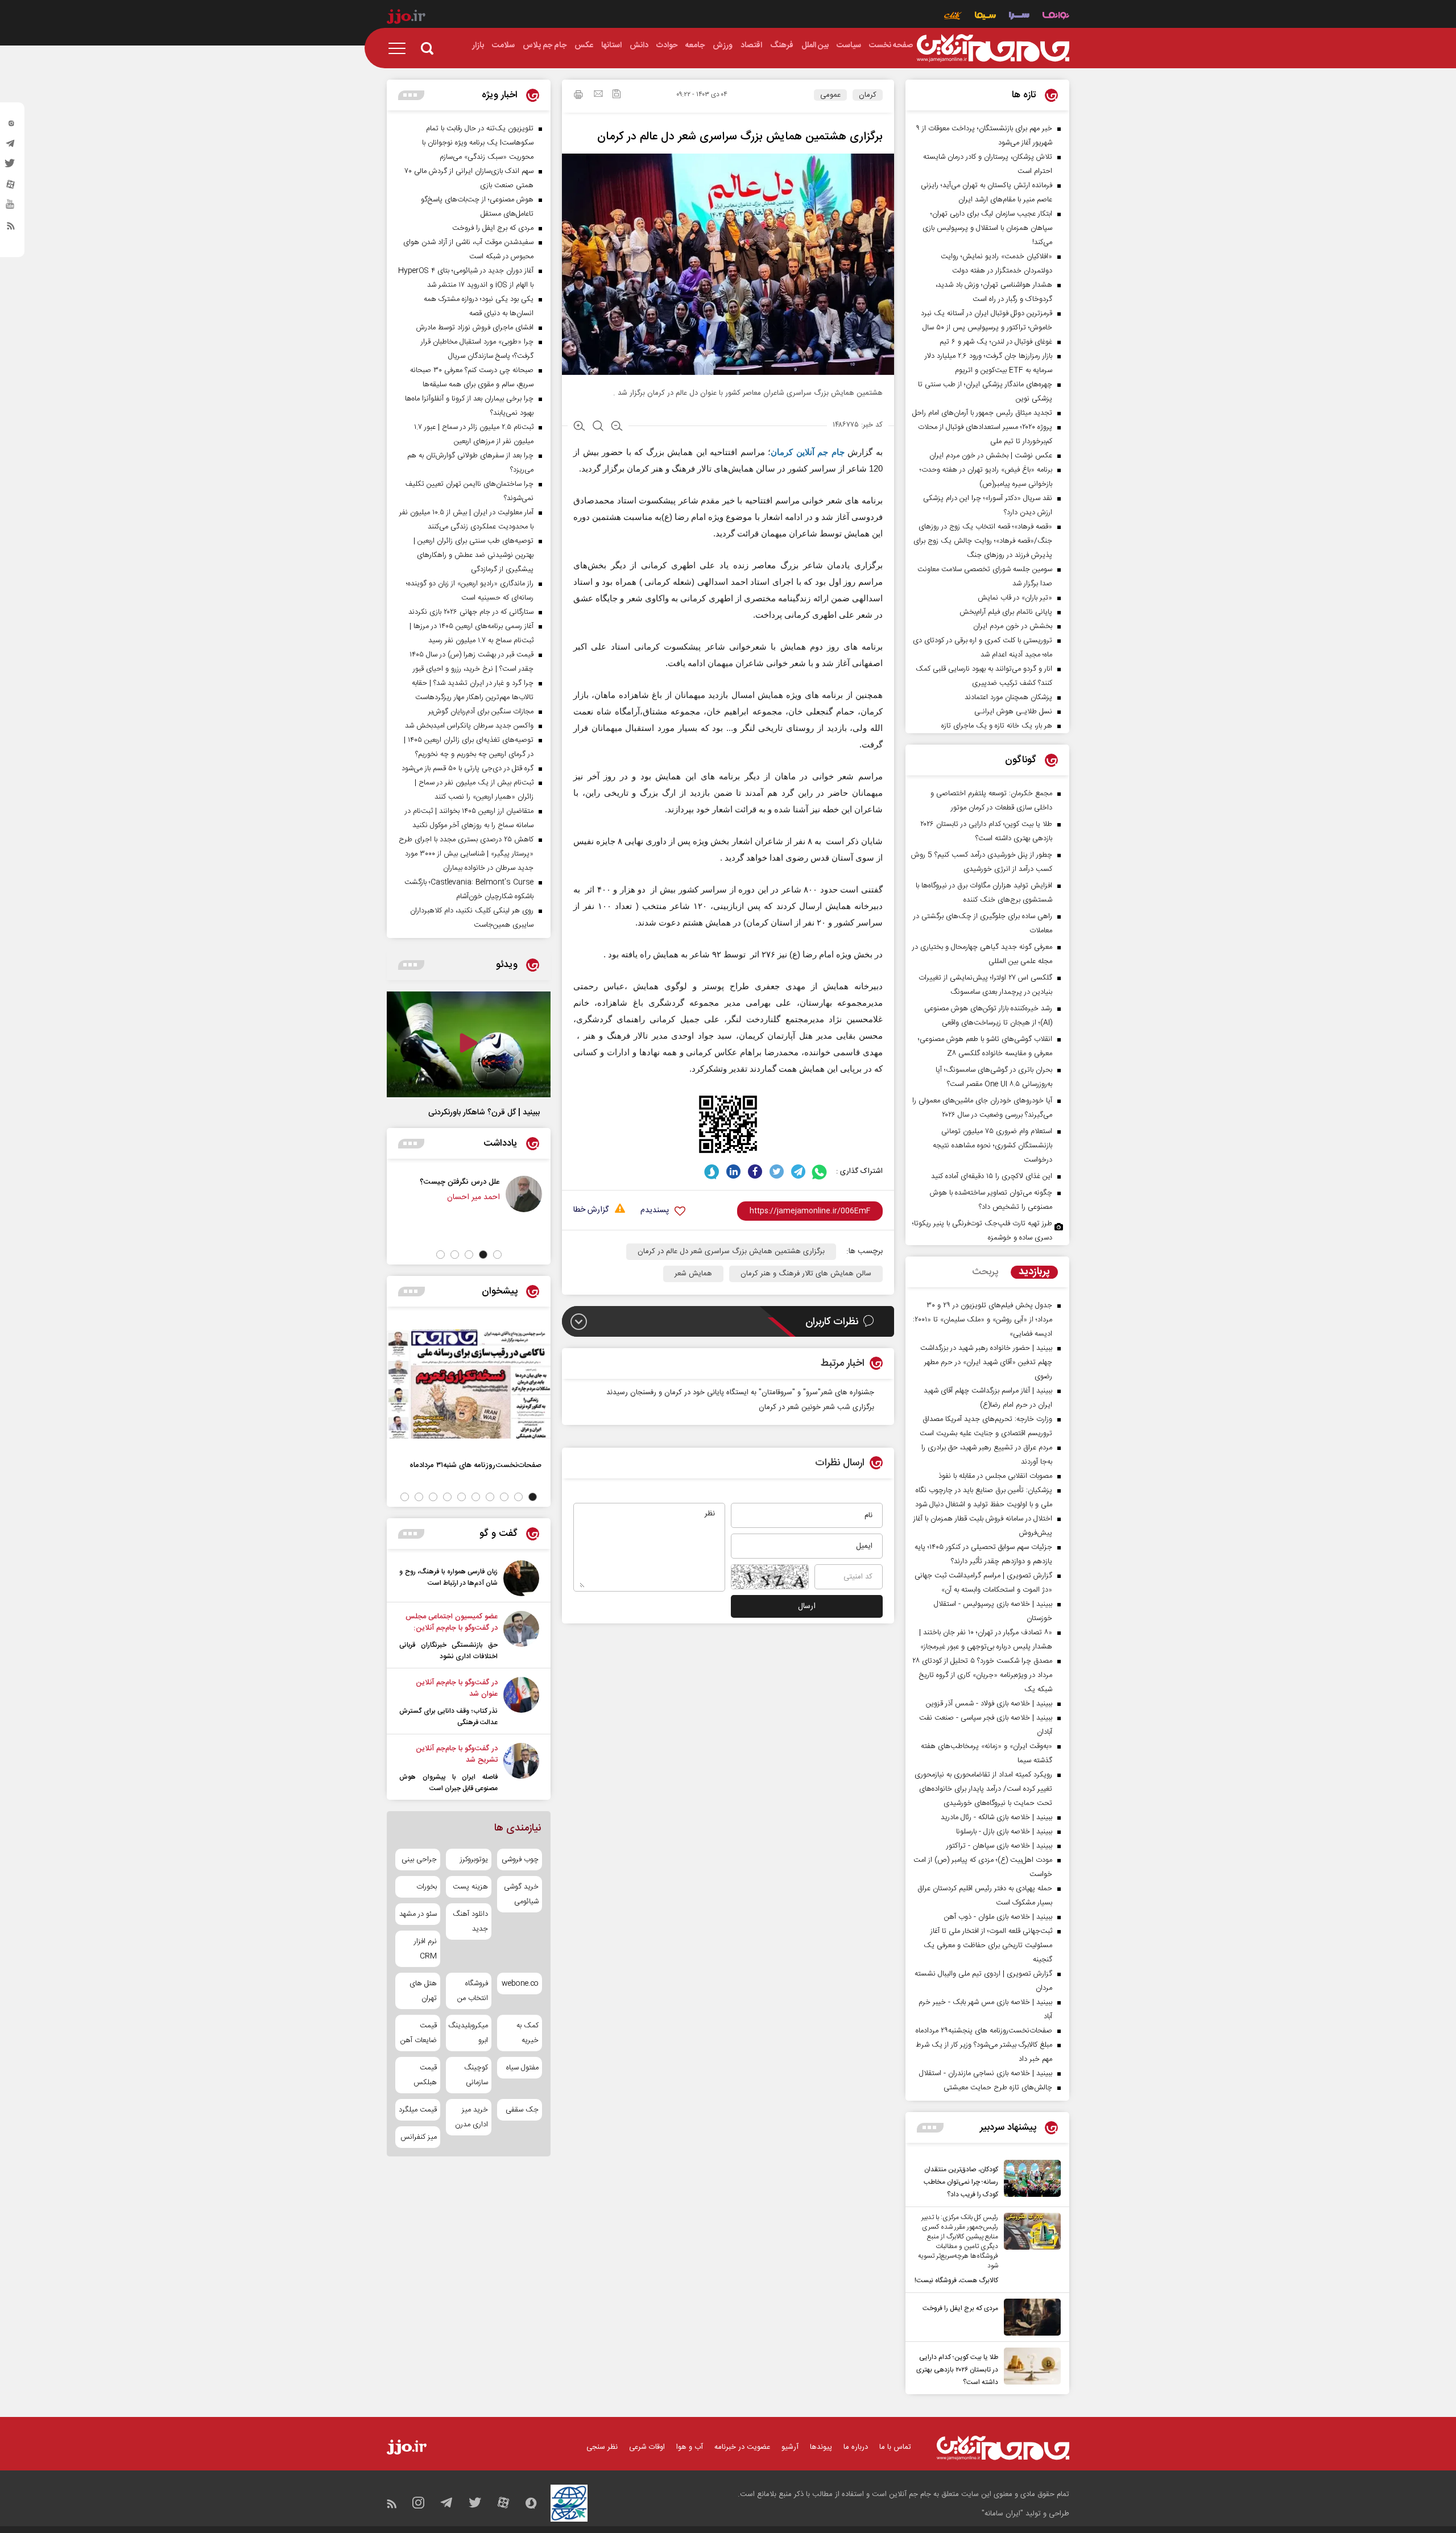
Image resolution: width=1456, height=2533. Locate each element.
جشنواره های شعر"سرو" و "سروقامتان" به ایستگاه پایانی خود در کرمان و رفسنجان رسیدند (740, 1392)
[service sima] (985, 17)
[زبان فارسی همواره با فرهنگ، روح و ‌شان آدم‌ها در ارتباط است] (521, 1578)
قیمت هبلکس (425, 2075)
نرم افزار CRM (425, 1949)
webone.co (520, 1984)
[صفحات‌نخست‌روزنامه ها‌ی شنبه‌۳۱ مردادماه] (469, 1384)
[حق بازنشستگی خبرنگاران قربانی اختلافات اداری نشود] (521, 1637)
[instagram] (11, 126)
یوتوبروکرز (474, 1860)
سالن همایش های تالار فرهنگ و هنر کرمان (806, 1274)
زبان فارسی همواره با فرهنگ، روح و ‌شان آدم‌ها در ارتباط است (448, 1577)
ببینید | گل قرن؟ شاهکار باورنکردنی (484, 1113)
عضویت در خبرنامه (742, 2447)
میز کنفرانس (419, 2137)
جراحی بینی (419, 1860)
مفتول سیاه (522, 2068)
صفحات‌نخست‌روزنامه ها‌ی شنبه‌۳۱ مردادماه (475, 1465)
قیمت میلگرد (418, 2110)
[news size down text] (617, 427)
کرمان (868, 95)
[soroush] (712, 1172)
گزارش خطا (591, 1210)
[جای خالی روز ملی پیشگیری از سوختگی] (456, 1194)
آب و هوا (690, 2447)
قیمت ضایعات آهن (419, 2033)
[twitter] (11, 167)
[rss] (11, 228)
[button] (497, 1255)
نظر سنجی (602, 2447)
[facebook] (755, 1172)
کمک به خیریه (528, 2033)
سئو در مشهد (418, 1914)
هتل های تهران (423, 1991)
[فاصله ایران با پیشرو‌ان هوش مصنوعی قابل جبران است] (521, 1768)
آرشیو (790, 2447)
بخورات (427, 1887)
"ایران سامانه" (1002, 2514)
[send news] (598, 95)
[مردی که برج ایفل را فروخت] (1029, 2317)
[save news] (617, 95)
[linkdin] (733, 1172)
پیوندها (821, 2447)
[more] (930, 2128)
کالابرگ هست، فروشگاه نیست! (956, 2280)
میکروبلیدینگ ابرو (468, 2033)
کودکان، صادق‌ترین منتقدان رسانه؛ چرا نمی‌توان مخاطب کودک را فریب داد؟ (961, 2182)
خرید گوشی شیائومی (521, 1894)
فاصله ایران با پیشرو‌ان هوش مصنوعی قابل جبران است (448, 1783)
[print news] (578, 96)
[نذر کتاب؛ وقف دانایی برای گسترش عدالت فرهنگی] (521, 1703)
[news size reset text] (598, 427)
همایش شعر (693, 1274)
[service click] (953, 17)
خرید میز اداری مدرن (471, 2117)
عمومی (830, 95)
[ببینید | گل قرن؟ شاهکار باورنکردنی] (469, 1044)
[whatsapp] (820, 1172)
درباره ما (856, 2447)
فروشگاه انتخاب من (472, 1991)
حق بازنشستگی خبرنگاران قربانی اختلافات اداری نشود (448, 1651)
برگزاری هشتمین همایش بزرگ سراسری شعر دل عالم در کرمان (731, 1251)
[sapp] (11, 208)
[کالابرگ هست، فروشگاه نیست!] (1029, 2250)
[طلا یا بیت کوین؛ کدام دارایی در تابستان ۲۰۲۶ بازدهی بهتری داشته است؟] (1029, 2368)
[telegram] (11, 146)
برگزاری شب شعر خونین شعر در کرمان (816, 1407)
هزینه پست (470, 1887)
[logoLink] (993, 48)
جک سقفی (522, 2110)
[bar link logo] (406, 18)
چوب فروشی (520, 1860)
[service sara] (1019, 17)
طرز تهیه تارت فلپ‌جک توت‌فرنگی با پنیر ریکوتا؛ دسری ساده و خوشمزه (982, 1231)
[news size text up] (579, 427)
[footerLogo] (1003, 2448)
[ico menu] (400, 48)
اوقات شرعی (647, 2447)
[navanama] (1056, 17)
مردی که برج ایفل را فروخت (960, 2308)
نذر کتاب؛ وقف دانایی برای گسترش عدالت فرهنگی (448, 1717)
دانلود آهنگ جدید (470, 1922)
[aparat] (11, 187)
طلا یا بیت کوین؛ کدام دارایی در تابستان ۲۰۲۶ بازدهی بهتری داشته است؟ (957, 2370)
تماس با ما (895, 2447)
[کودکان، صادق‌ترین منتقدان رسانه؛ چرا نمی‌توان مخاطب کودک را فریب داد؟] (1029, 2180)
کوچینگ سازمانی (476, 2075)
